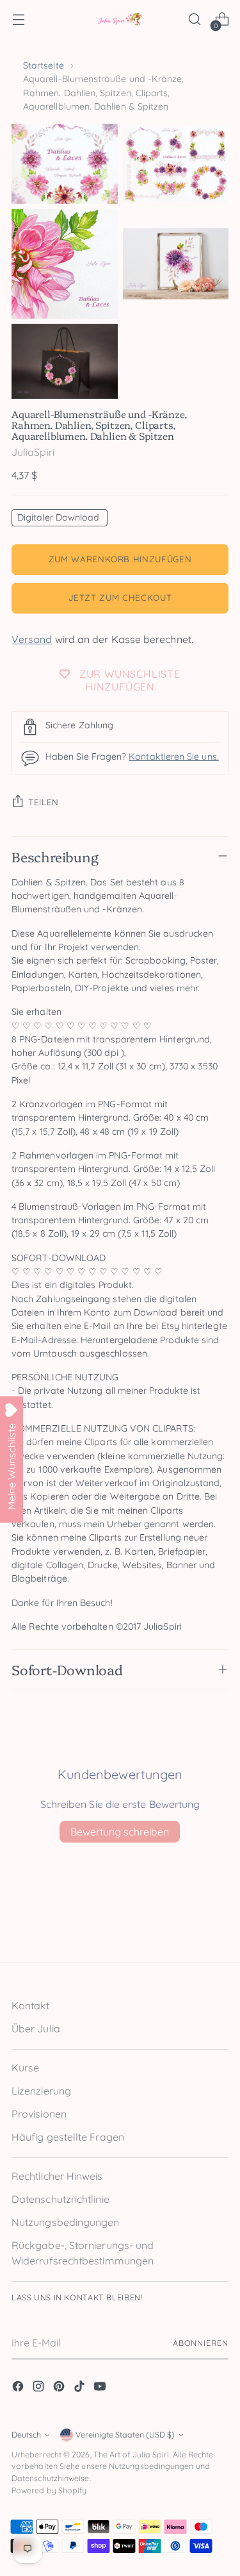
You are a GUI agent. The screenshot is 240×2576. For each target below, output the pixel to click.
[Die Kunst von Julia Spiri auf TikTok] (81, 2388)
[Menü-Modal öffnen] (18, 20)
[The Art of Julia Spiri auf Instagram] (40, 2388)
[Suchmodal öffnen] (194, 20)
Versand (32, 639)
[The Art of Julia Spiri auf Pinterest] (60, 2388)
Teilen (44, 802)
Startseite (44, 65)
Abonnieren (201, 2343)
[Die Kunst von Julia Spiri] (120, 20)
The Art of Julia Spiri (132, 2455)
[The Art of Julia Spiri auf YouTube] (101, 2388)
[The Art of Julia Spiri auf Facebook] (19, 2388)
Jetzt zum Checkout (120, 598)
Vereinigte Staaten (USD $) (125, 2435)
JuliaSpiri (33, 452)
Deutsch (26, 2435)
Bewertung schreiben (120, 1832)
